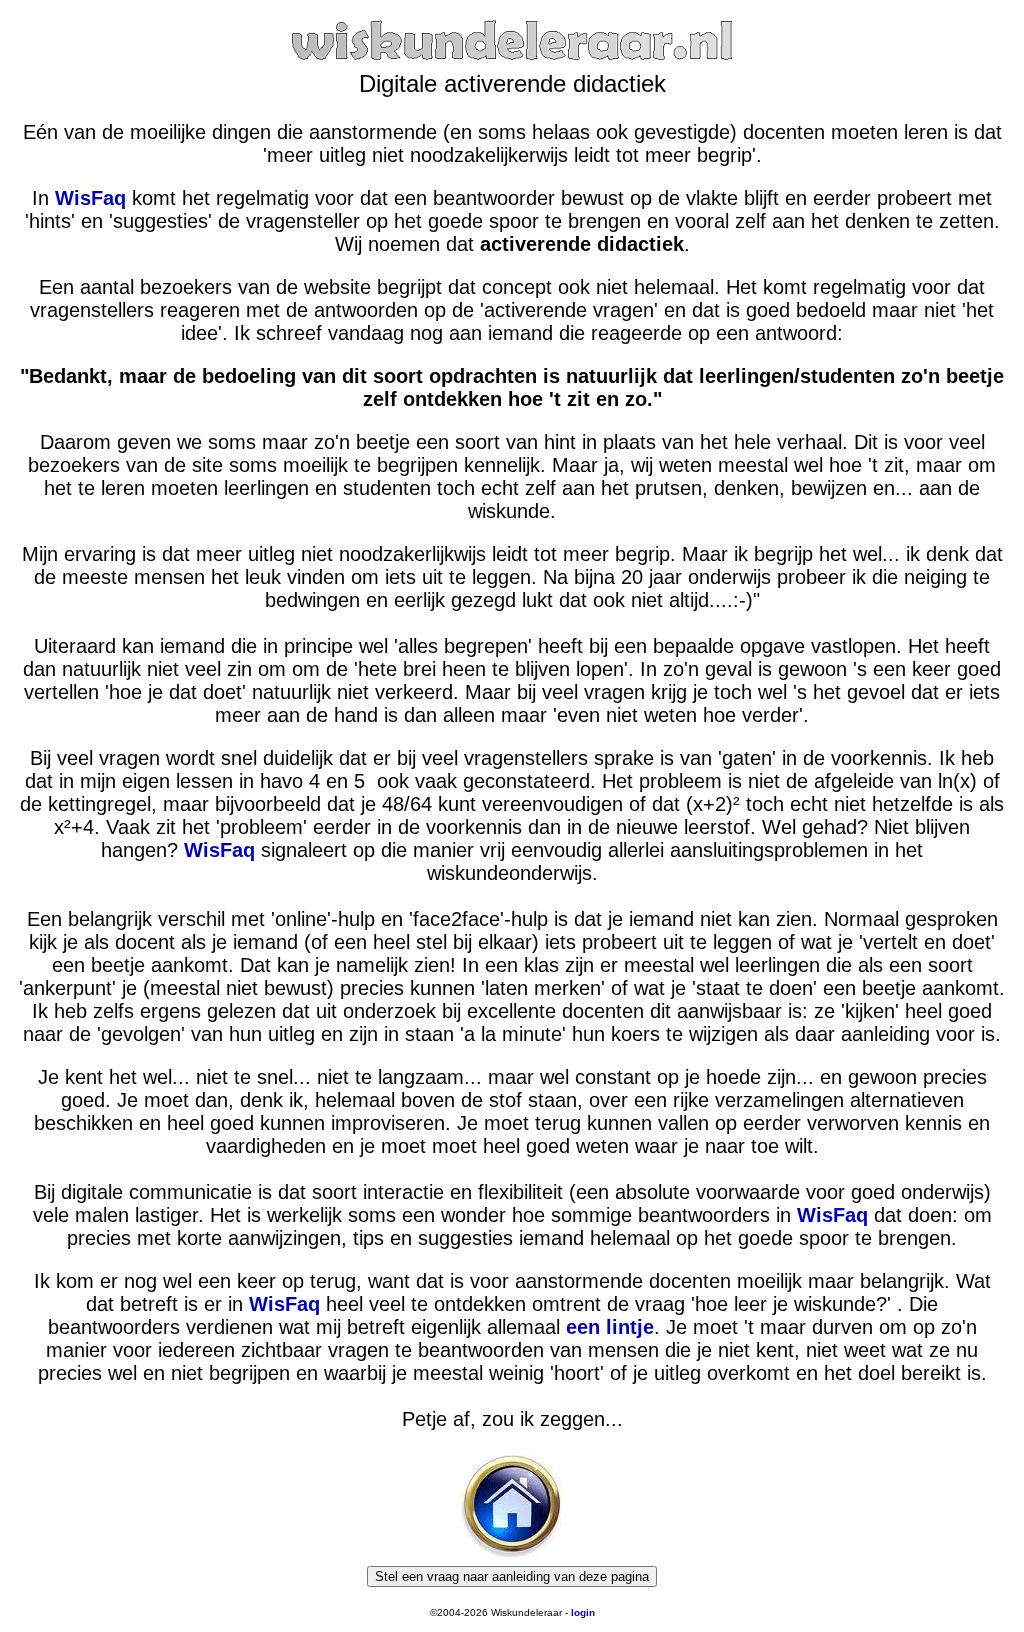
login (583, 1612)
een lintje (610, 1327)
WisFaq (90, 198)
